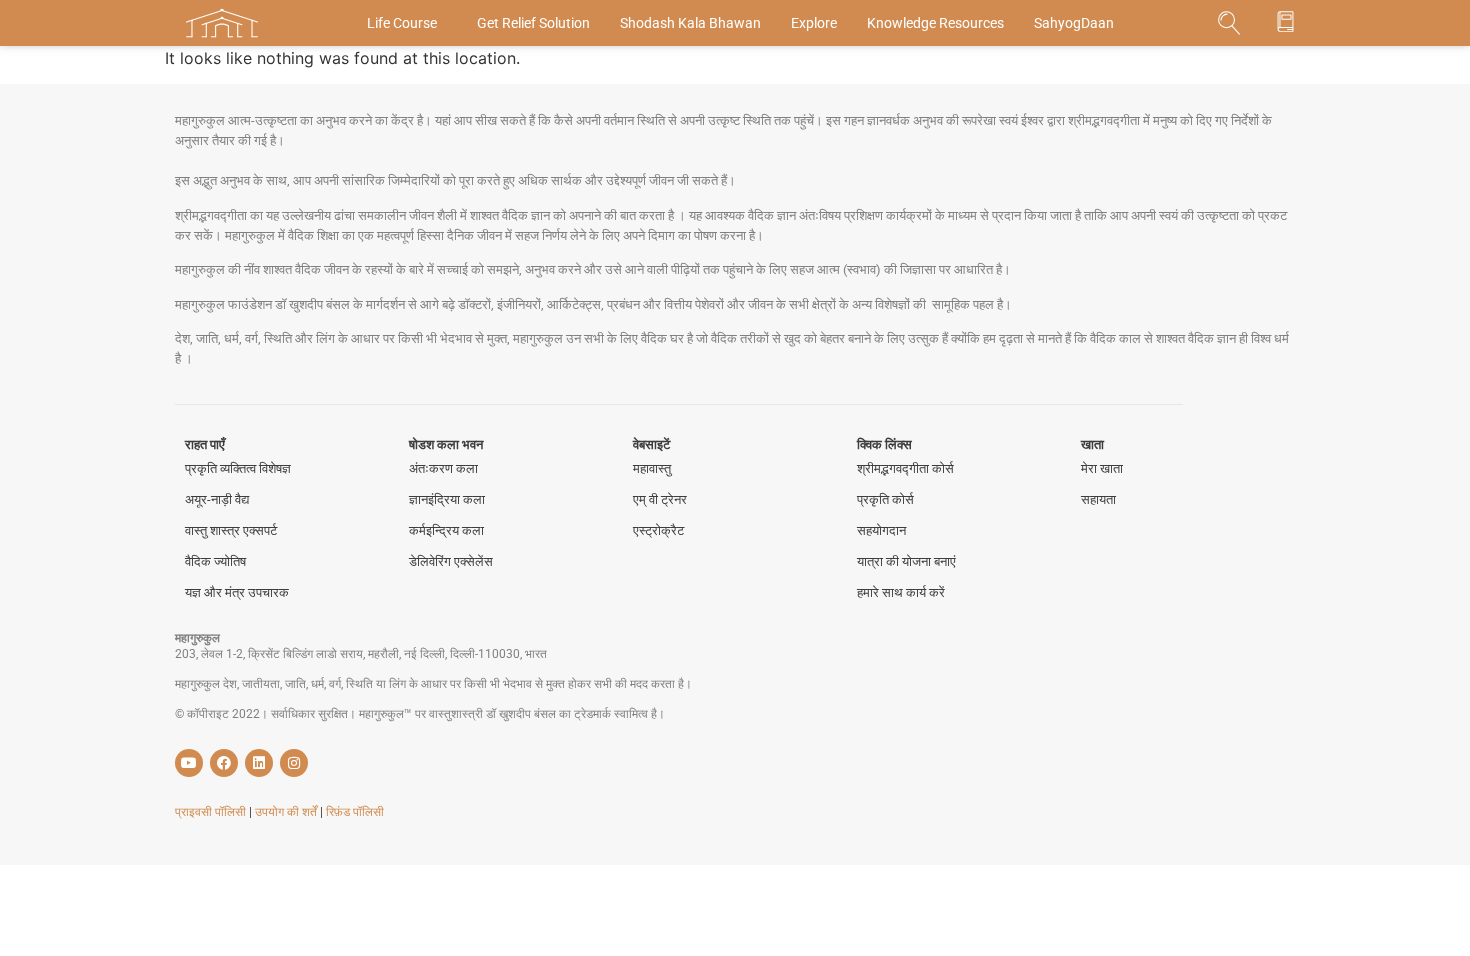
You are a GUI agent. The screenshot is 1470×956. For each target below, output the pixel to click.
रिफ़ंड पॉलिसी (355, 812)
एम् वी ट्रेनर (660, 499)
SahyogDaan (1074, 23)
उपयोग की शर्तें (287, 812)
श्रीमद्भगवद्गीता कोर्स (905, 468)
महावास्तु (652, 468)
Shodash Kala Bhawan (690, 23)
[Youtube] (189, 763)
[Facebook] (224, 763)
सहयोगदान (881, 530)
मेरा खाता (1102, 468)
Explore (814, 23)
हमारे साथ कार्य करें (901, 592)
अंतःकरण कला (443, 468)
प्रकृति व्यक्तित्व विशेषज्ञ (238, 468)
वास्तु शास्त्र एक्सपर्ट (231, 530)
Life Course (402, 23)
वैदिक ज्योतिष (215, 561)
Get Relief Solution (533, 23)
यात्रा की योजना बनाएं (906, 561)
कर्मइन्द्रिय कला (446, 530)
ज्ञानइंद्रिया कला (447, 499)
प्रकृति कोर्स (885, 499)
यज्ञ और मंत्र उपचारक (237, 592)
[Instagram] (294, 763)
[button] (1229, 23)
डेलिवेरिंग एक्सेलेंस (451, 561)
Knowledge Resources (935, 23)
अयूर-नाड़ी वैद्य (217, 499)
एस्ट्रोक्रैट (658, 530)
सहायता (1098, 499)
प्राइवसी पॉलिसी (212, 812)
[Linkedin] (259, 763)
